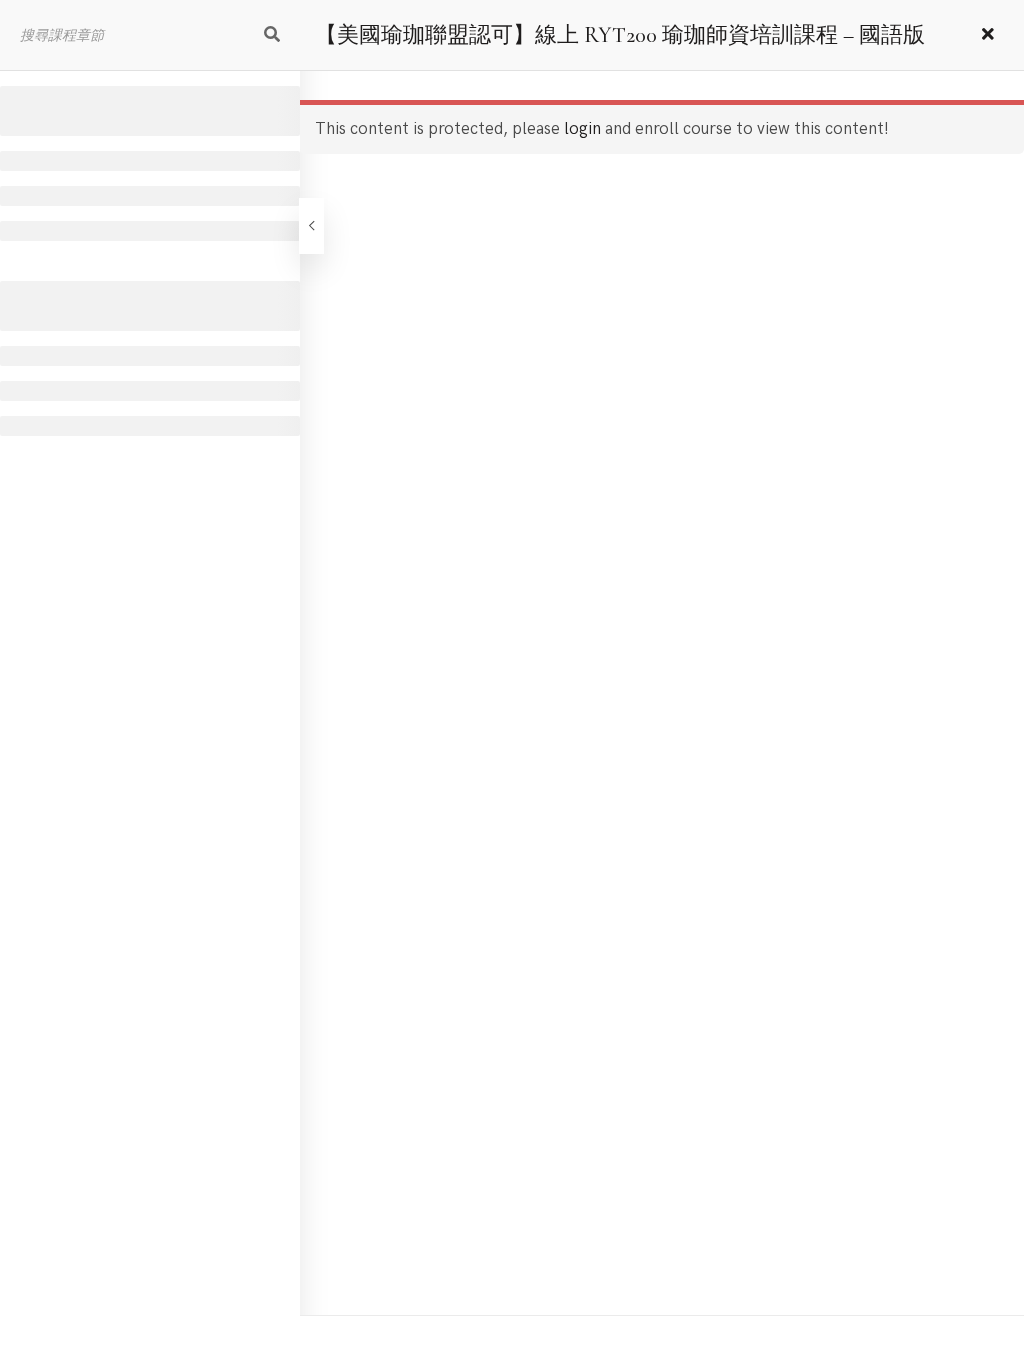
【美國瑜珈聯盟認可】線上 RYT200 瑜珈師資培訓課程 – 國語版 (620, 35)
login (582, 129)
